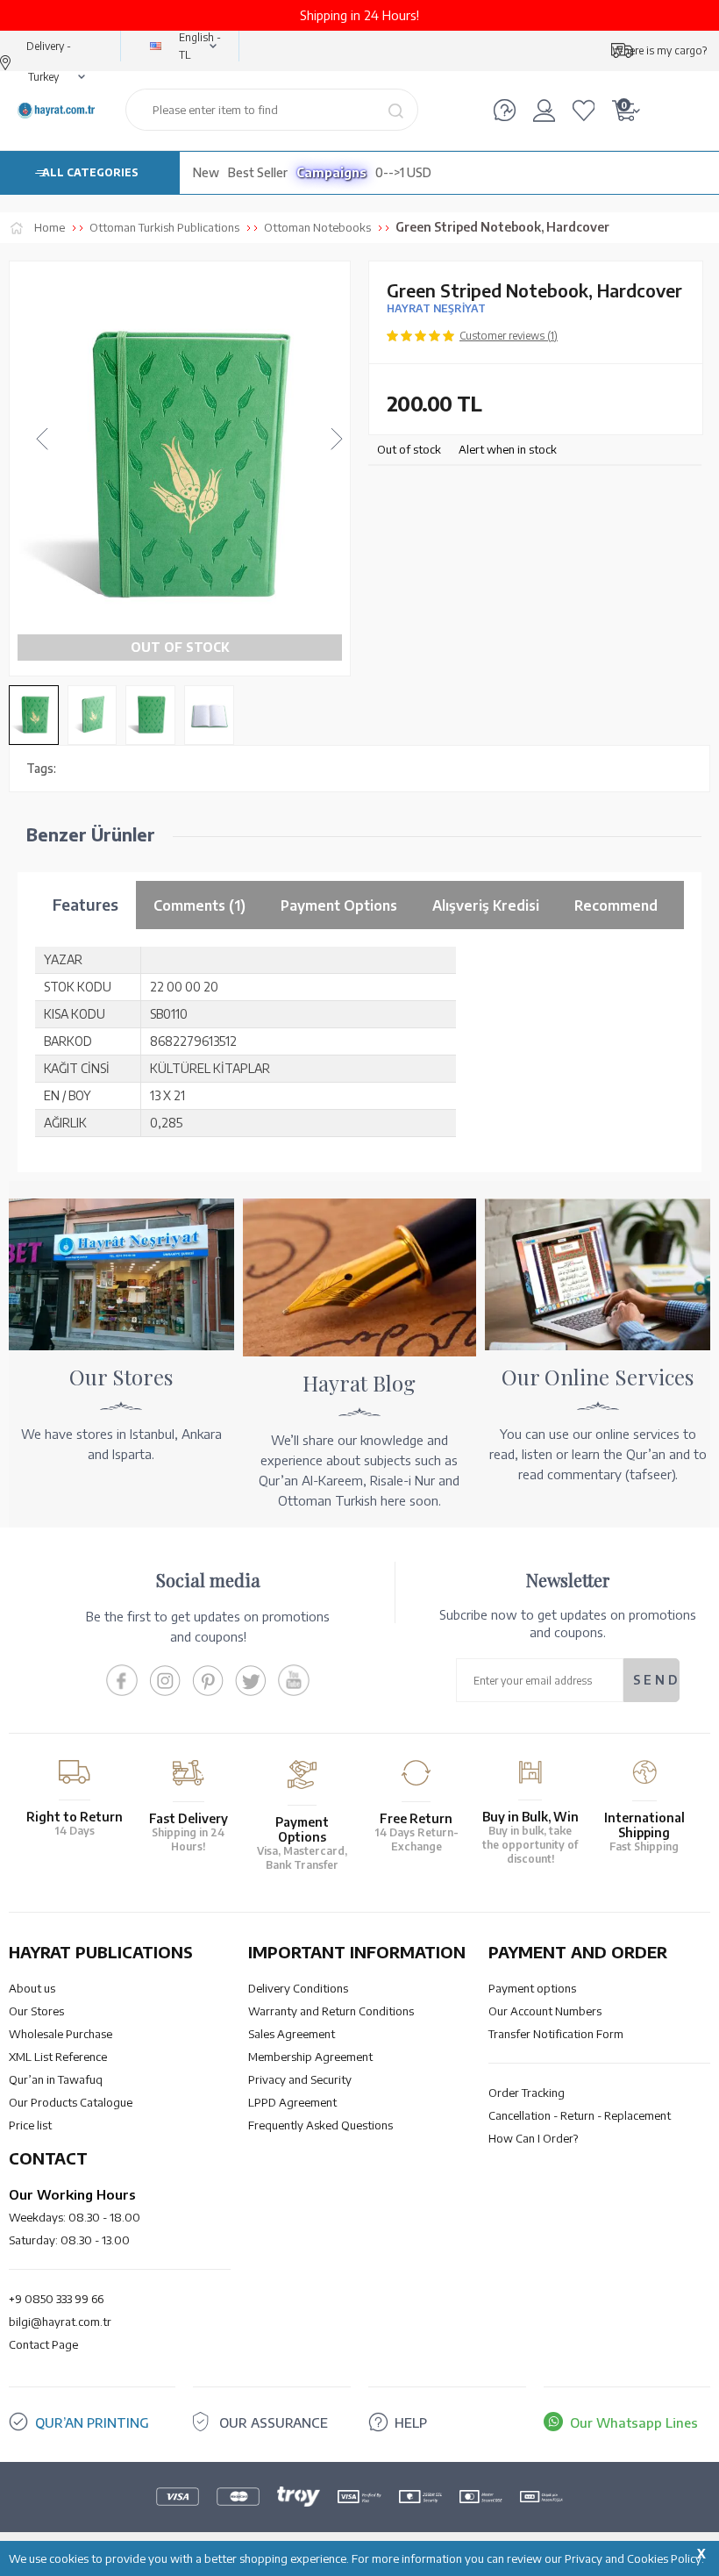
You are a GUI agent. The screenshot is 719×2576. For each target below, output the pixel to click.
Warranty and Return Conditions (331, 2011)
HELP (411, 2422)
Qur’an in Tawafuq (56, 2079)
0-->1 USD (403, 172)
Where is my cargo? (659, 50)
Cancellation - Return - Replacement (580, 2115)
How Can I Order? (533, 2138)
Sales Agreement (292, 2034)
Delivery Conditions (298, 1988)
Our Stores (36, 2011)
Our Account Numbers (545, 2011)
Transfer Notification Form (556, 2034)
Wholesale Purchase (61, 2034)
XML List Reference (58, 2057)
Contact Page (43, 2344)
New (206, 172)
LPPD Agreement (292, 2102)
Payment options (532, 1988)
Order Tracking (527, 2093)
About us (32, 1988)
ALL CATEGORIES (90, 172)
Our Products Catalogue (71, 2102)
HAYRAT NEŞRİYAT (436, 308)
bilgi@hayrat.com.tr (60, 2322)
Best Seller (258, 172)
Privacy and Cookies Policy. (634, 2558)
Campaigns (331, 172)
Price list (30, 2125)
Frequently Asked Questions (320, 2125)
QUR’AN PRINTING (92, 2422)
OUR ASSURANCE (274, 2422)
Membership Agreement (310, 2057)
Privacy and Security (300, 2079)
